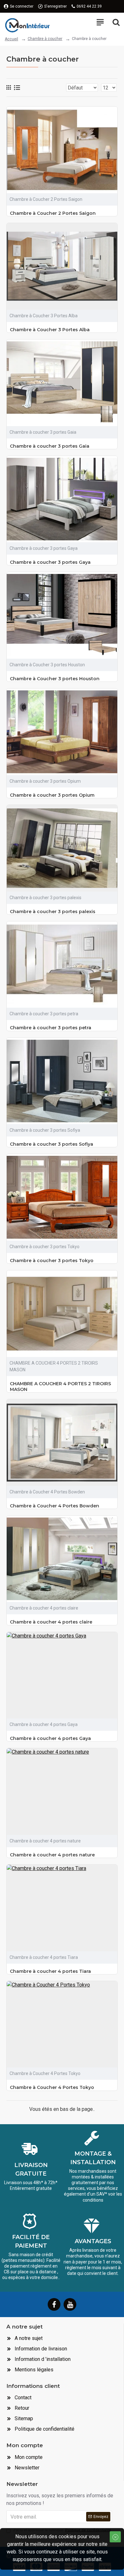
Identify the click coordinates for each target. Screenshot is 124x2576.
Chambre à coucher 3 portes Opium (52, 795)
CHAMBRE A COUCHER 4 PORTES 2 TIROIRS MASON (60, 1387)
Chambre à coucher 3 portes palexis (53, 912)
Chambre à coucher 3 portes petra (51, 1028)
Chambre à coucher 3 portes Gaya (50, 562)
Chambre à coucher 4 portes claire (51, 1622)
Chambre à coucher (45, 39)
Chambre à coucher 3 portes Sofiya (52, 1144)
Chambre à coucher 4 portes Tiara (50, 1971)
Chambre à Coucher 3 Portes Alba (50, 330)
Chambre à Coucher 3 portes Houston (55, 679)
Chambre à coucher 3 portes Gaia (50, 446)
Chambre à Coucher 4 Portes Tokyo (52, 2087)
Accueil (11, 39)
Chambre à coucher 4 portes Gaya (50, 1738)
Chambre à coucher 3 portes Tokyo (52, 1261)
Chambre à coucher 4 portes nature (52, 1855)
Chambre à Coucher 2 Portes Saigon (53, 213)
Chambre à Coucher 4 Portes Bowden (55, 1506)
